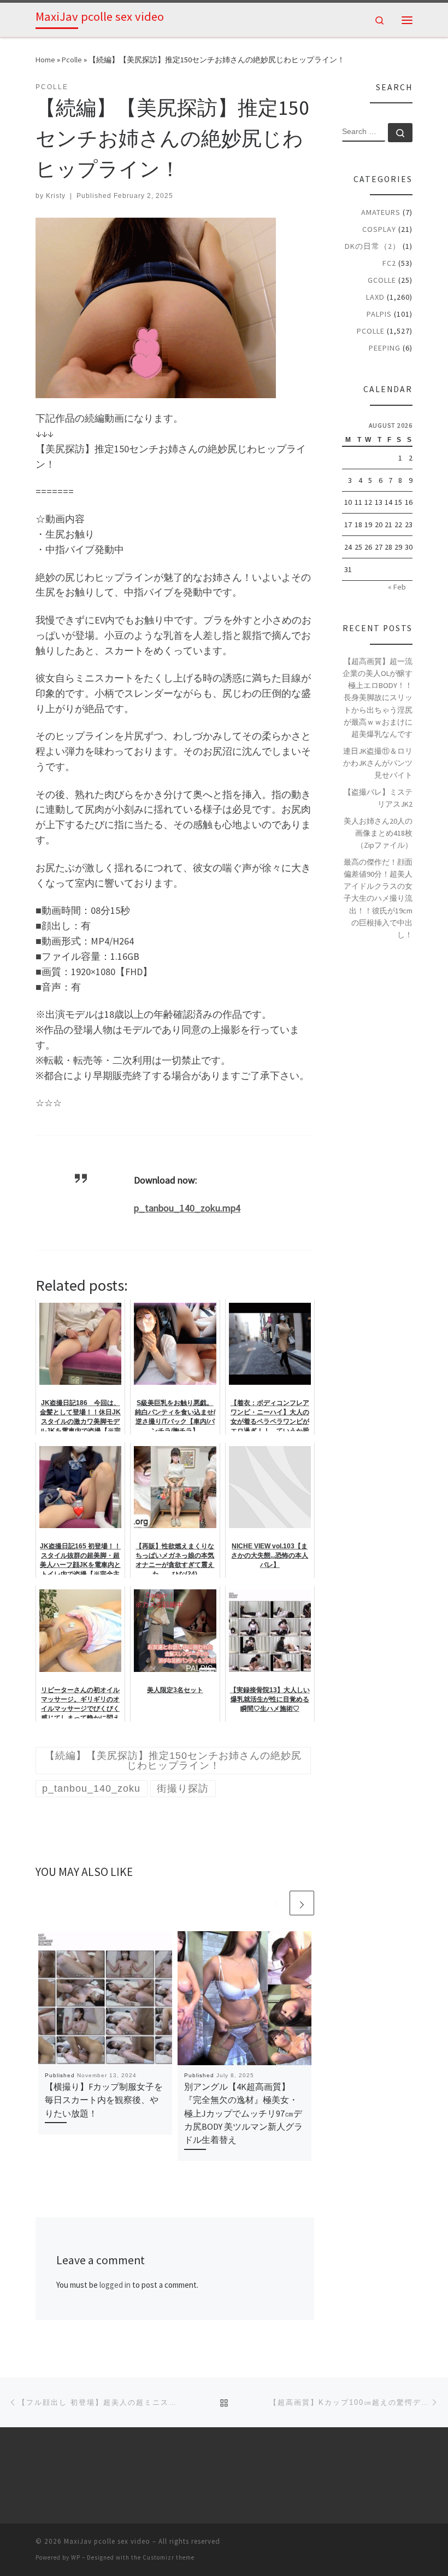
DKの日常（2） (373, 246)
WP (76, 2557)
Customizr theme (169, 2557)
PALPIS (379, 314)
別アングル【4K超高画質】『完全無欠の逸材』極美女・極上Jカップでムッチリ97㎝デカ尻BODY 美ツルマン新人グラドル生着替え (243, 2113)
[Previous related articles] (276, 1903)
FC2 (389, 263)
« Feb (397, 587)
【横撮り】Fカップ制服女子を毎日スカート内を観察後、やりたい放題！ (104, 2100)
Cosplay (379, 229)
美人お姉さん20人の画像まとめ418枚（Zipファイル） (378, 833)
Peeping (385, 348)
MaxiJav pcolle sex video (107, 2541)
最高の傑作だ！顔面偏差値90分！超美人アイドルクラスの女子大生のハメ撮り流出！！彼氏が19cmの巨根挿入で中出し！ (378, 898)
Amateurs (381, 212)
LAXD (375, 297)
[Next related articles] (302, 1903)
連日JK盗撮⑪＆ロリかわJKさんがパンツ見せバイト (378, 763)
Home (45, 60)
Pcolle (72, 60)
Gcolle (382, 280)
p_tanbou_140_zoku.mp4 (187, 1208)
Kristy (56, 196)
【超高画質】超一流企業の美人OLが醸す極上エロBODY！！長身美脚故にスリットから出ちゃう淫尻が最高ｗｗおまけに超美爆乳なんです (378, 698)
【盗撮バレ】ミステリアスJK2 (378, 798)
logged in (115, 2285)
